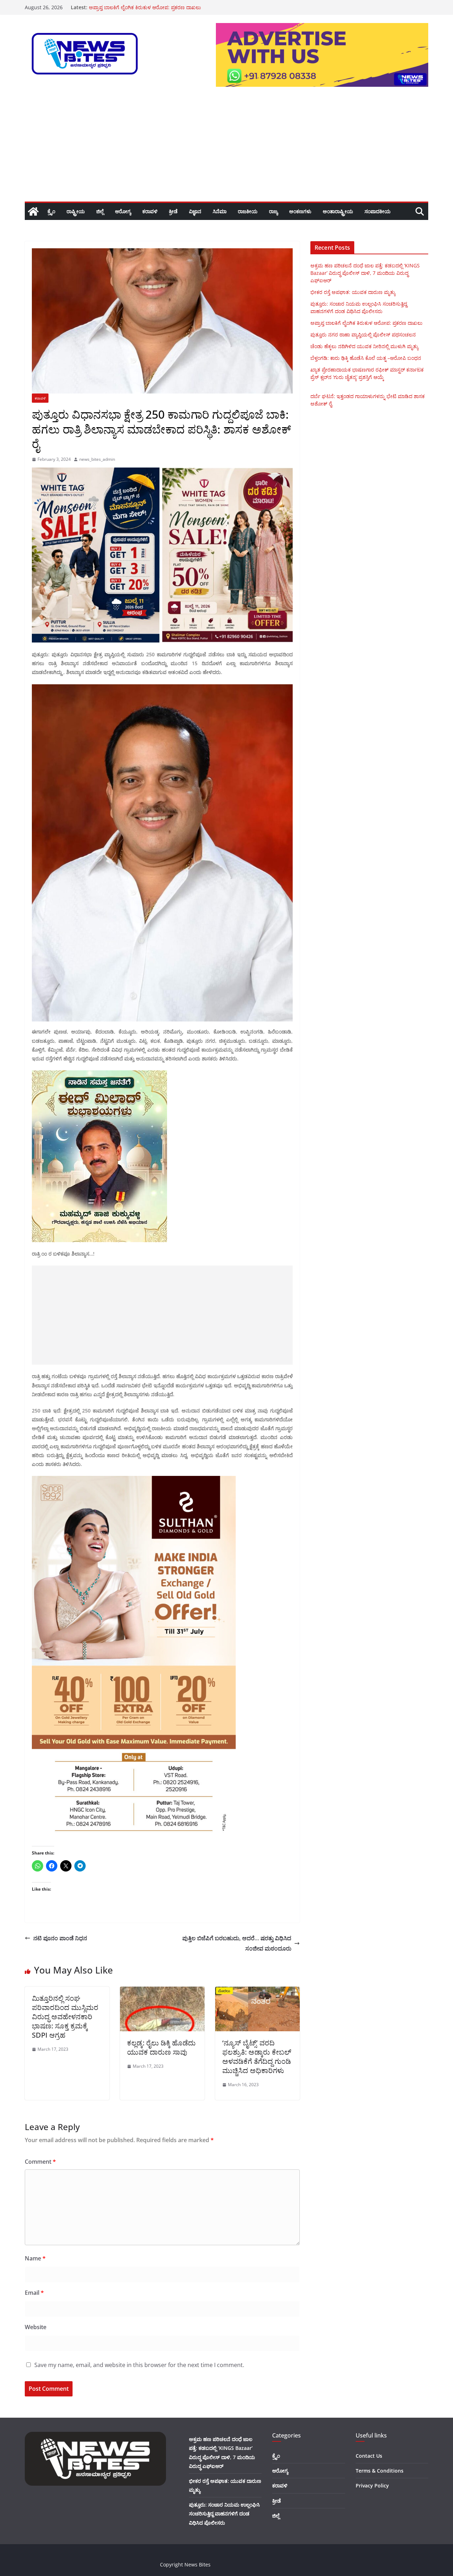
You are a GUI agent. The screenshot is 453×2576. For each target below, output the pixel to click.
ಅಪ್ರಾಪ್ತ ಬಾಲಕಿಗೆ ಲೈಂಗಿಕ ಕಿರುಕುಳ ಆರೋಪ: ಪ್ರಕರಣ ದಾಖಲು (366, 323)
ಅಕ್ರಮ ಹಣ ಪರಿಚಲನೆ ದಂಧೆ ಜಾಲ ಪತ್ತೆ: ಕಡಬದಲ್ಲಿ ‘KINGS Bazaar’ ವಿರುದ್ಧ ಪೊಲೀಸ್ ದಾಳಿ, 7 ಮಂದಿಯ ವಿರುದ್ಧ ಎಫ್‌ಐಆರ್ (365, 273)
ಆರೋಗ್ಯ (123, 211)
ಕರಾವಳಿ (150, 211)
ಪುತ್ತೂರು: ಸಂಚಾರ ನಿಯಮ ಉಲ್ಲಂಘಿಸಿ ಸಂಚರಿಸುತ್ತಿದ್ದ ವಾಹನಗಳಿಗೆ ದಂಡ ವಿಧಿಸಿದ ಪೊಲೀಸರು (224, 2513)
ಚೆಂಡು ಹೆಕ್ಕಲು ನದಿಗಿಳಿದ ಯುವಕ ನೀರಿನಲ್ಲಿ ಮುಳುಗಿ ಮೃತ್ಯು (364, 346)
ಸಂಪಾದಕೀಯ (378, 211)
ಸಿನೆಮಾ (220, 211)
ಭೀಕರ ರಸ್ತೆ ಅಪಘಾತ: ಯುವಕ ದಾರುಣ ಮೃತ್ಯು (353, 292)
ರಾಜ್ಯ (273, 211)
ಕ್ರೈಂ (51, 211)
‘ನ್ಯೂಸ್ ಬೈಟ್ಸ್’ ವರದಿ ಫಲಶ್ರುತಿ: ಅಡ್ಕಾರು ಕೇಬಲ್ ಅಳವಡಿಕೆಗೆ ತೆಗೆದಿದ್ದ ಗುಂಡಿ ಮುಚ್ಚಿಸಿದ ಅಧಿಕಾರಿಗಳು (257, 2057)
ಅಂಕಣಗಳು (300, 211)
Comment (40, 2162)
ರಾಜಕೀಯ (248, 211)
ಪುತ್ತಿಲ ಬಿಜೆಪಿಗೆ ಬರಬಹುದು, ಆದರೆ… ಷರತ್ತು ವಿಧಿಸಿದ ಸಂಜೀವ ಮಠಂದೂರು (237, 1943)
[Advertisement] (226, 148)
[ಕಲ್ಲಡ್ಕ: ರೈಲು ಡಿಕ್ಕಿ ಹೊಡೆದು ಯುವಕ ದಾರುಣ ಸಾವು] (162, 1992)
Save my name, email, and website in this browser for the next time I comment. (139, 2365)
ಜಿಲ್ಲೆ (100, 211)
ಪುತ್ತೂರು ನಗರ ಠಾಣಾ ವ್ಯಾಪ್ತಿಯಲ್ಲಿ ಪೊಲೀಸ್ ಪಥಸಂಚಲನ (363, 335)
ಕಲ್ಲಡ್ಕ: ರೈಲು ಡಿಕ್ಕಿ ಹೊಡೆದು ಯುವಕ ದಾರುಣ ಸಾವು (161, 2047)
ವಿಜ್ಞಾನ (195, 211)
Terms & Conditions (380, 2471)
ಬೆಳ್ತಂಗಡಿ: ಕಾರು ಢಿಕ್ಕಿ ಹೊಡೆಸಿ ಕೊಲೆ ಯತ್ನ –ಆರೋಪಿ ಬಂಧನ (366, 358)
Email (34, 2293)
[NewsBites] (33, 211)
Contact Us (369, 2456)
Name (35, 2258)
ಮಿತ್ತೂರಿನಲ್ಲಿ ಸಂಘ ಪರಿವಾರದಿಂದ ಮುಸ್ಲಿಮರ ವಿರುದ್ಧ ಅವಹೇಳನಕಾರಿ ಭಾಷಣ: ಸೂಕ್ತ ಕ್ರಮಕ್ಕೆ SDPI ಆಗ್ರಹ (65, 2017)
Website (36, 2327)
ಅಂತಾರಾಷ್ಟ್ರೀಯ (338, 211)
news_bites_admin (97, 459)
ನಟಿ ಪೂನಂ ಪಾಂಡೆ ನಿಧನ (60, 1938)
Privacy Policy (372, 2486)
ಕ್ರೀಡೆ (173, 211)
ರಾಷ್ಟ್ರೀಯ (76, 211)
